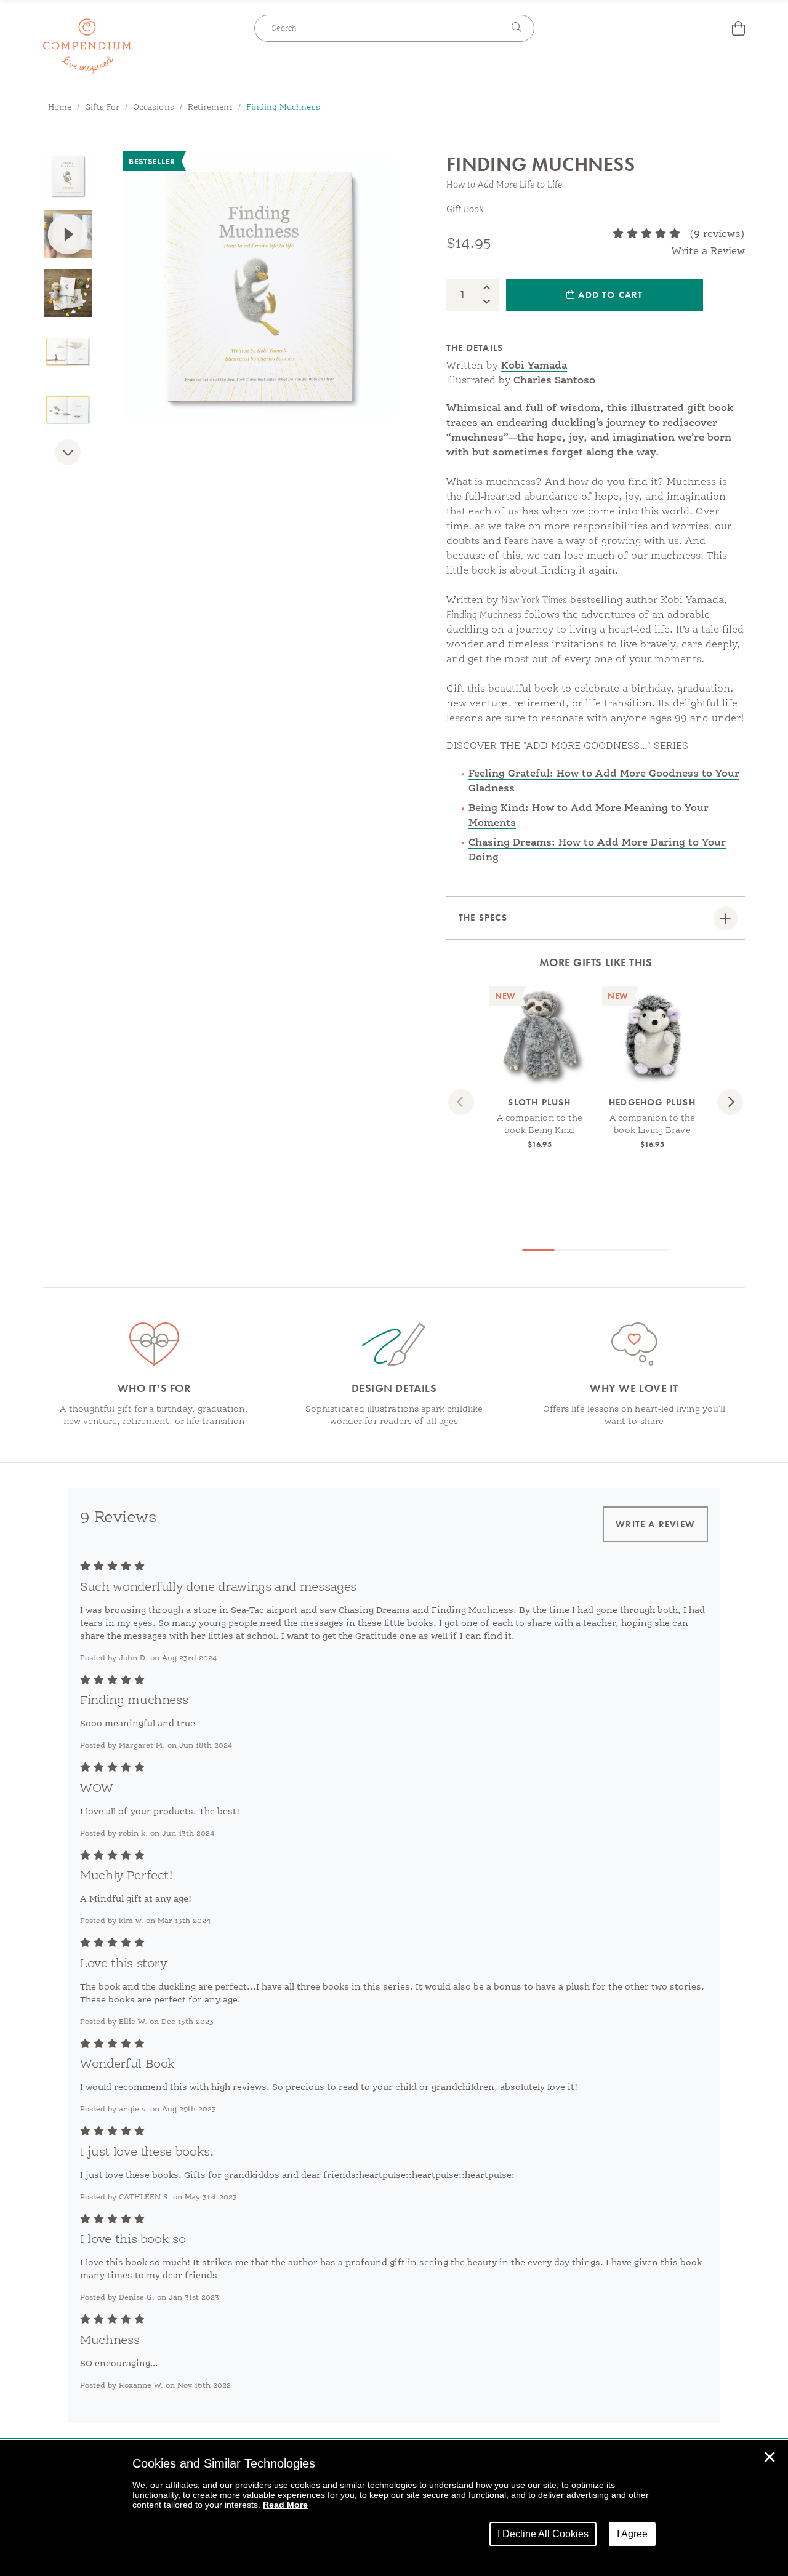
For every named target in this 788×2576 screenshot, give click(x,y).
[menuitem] (738, 30)
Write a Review (708, 252)
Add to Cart (609, 295)
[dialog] (394, 2508)
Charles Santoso (554, 381)
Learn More (540, 1064)
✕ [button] (770, 2457)
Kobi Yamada (534, 366)
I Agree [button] (632, 2534)
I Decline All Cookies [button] (543, 2534)
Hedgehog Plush (652, 1102)
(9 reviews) (717, 234)
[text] (646, 234)
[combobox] (379, 28)
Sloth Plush (539, 1102)
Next (68, 462)
